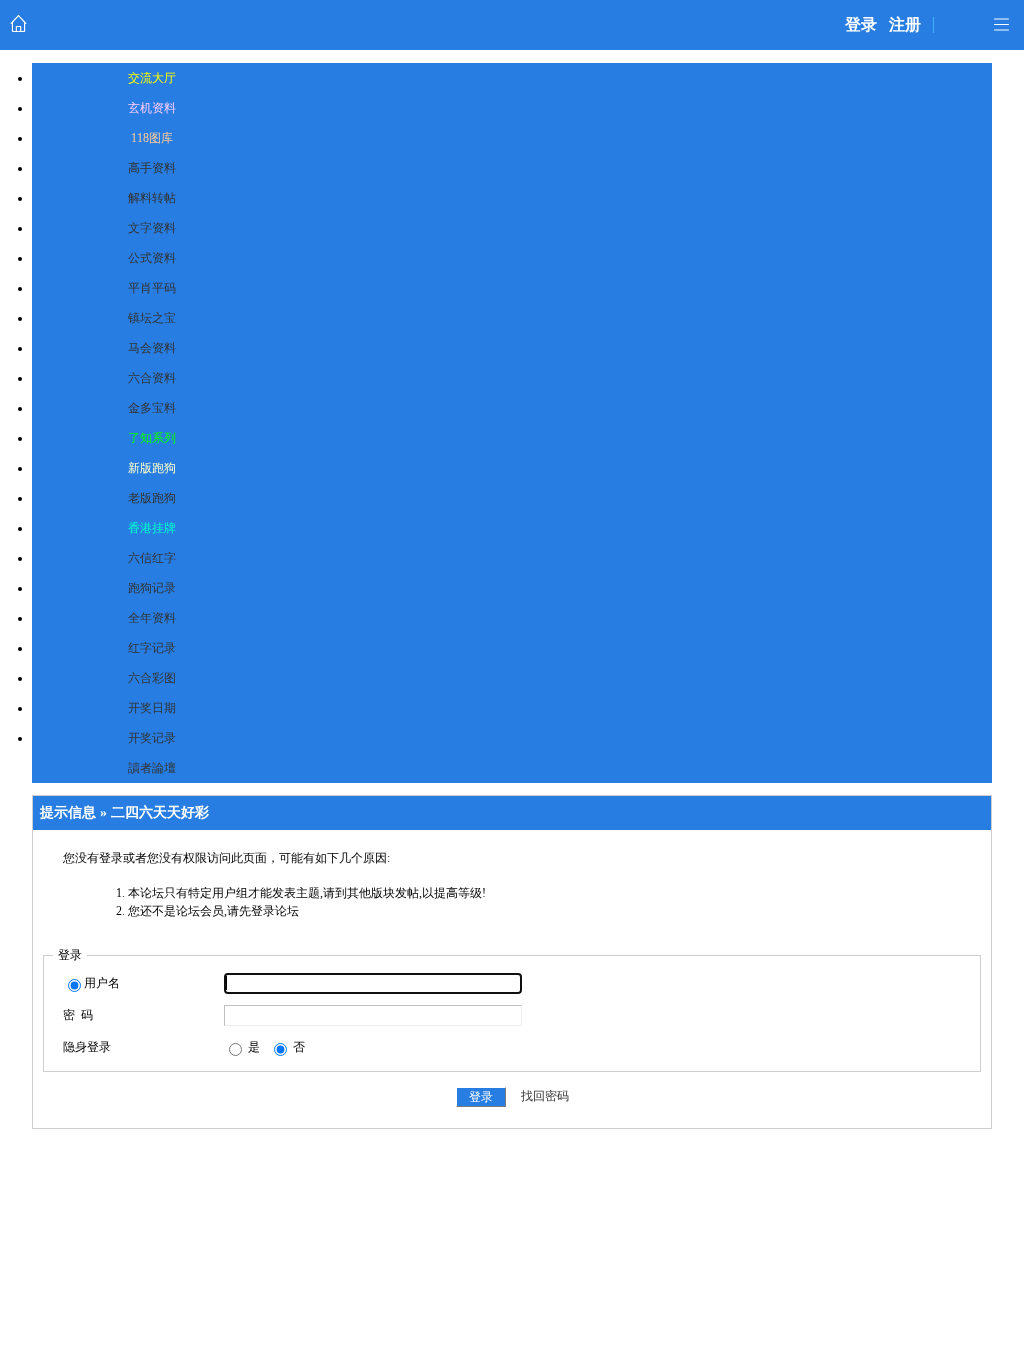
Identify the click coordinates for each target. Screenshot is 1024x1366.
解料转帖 (152, 198)
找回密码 (545, 1097)
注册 (905, 24)
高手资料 (152, 168)
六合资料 (152, 378)
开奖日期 (152, 708)
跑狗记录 (152, 588)
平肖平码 (152, 288)
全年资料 (152, 618)
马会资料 (152, 348)
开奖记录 (152, 738)
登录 (861, 24)
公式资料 (152, 258)
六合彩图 (152, 678)
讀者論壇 (152, 768)
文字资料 (152, 228)
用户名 (102, 983)
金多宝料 (152, 408)
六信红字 (152, 558)
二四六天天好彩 (160, 812)
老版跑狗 (152, 498)
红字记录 (152, 648)
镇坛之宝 (152, 318)
